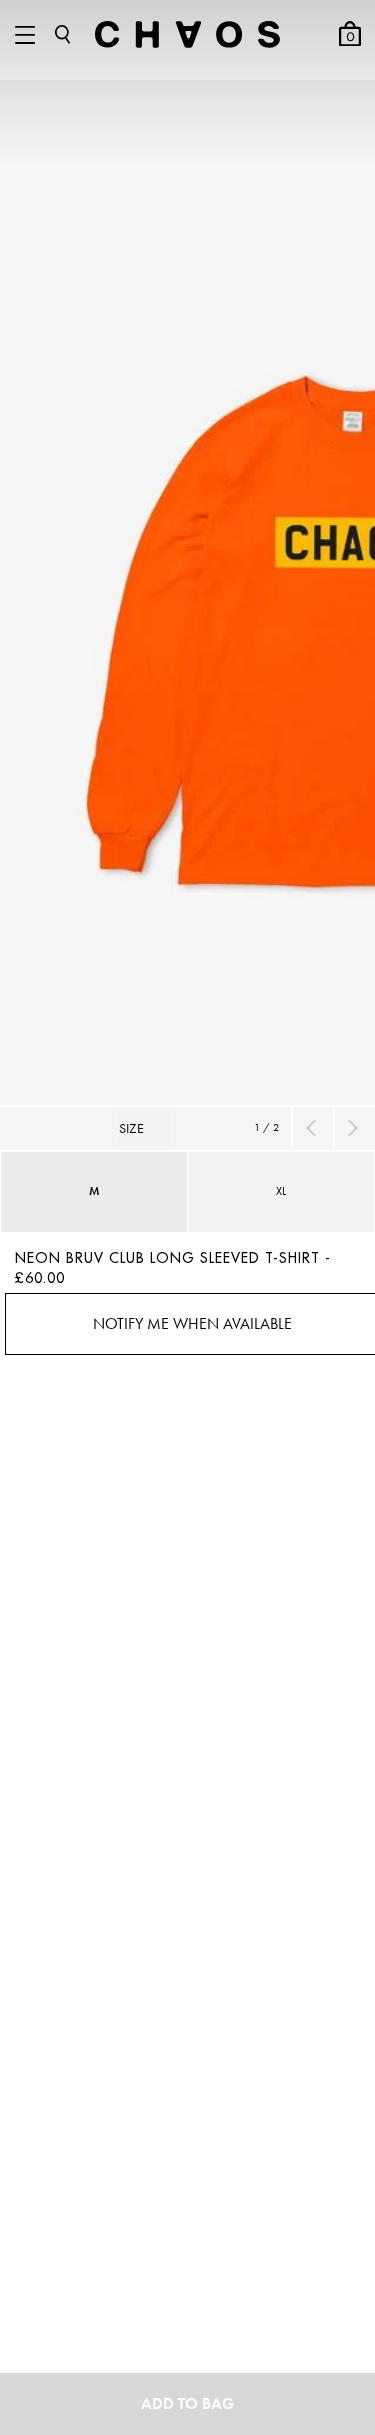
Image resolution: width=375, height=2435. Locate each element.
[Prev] (310, 1128)
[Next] (352, 1128)
